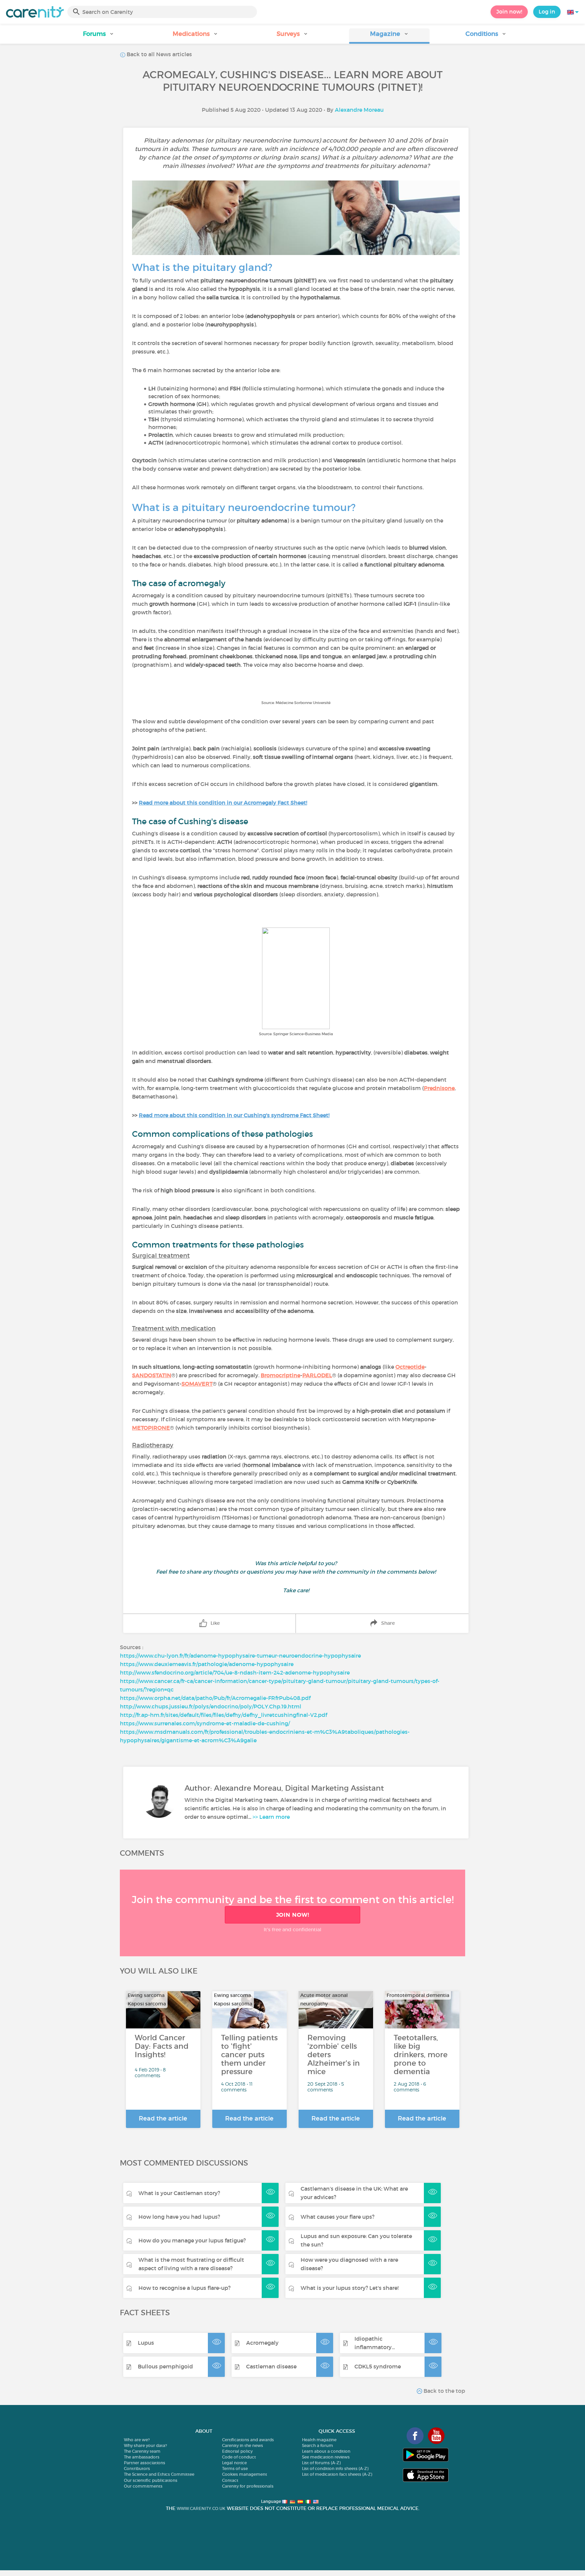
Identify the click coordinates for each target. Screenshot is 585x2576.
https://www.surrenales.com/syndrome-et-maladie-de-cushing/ (205, 1723)
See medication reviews (326, 2457)
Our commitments (143, 2486)
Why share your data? (145, 2445)
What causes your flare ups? (338, 2217)
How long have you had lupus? (179, 2217)
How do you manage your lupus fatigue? (192, 2240)
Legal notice (234, 2463)
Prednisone (439, 1088)
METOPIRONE (151, 1428)
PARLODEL (317, 1375)
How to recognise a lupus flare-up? (185, 2288)
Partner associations (145, 2463)
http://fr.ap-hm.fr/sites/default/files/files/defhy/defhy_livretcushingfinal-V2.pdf (223, 1715)
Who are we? (137, 2440)
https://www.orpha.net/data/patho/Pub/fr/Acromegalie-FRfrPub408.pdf (215, 1698)
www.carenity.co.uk (201, 2508)
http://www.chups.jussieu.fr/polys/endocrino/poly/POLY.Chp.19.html (211, 1706)
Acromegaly (262, 2343)
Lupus (146, 2343)
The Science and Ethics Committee (159, 2474)
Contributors (137, 2468)
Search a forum (318, 2445)
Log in (547, 12)
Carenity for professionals (248, 2486)
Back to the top (444, 2391)
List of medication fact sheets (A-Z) (337, 2474)
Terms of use (235, 2468)
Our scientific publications (151, 2480)
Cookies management (245, 2474)
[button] (99, 36)
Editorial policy (237, 2451)
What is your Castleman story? (179, 2193)
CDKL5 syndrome (378, 2366)
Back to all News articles (159, 54)
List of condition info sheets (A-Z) (335, 2468)
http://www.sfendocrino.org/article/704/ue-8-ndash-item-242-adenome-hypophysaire (235, 1673)
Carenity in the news (243, 2445)
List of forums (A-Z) (321, 2463)
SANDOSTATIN (152, 1375)
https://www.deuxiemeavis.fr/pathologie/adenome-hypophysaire (207, 1664)
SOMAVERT (197, 1384)
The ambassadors (142, 2457)
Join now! (509, 12)
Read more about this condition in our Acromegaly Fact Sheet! (223, 803)
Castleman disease (271, 2366)
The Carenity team (142, 2451)
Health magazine (319, 2440)
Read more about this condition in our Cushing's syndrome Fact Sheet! (234, 1115)
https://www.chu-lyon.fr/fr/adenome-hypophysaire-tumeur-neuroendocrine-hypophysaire (240, 1656)
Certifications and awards (248, 2440)
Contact (230, 2480)
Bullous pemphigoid (165, 2366)
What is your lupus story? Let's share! (350, 2288)
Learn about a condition (326, 2451)
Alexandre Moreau (359, 110)
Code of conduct (239, 2457)
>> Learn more (271, 1817)
